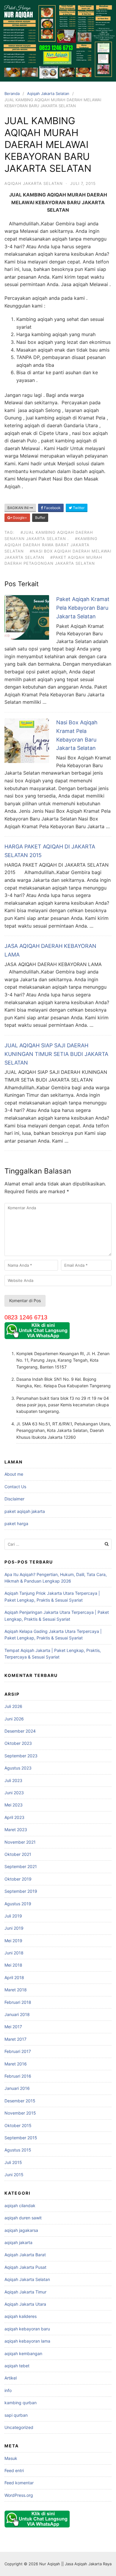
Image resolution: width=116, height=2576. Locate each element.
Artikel (11, 2378)
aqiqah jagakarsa (21, 2230)
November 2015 (20, 2113)
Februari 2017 (18, 2051)
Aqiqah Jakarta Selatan (48, 93)
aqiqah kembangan (23, 2353)
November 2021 (20, 1842)
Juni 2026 (14, 1719)
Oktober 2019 (18, 1879)
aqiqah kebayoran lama (27, 2341)
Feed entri (14, 2470)
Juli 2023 (13, 1780)
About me (14, 1474)
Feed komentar (19, 2483)
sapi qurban (16, 2415)
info (8, 2390)
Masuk (11, 2458)
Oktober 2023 (18, 1743)
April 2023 (14, 1817)
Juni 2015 (14, 2175)
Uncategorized (19, 2427)
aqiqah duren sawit (23, 2218)
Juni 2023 (14, 1793)
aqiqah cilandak (20, 2206)
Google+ (19, 518)
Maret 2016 (16, 2064)
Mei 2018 (13, 1965)
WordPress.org (19, 2495)
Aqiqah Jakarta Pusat (25, 2267)
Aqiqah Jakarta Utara (25, 2304)
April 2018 (14, 1977)
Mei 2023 (14, 1805)
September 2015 (21, 2138)
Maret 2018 (16, 1990)
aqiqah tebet (17, 2366)
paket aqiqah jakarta (25, 1511)
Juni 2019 (14, 1928)
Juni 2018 (14, 1953)
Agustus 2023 (18, 1768)
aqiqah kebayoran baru (27, 2329)
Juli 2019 (13, 1916)
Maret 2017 (15, 2039)
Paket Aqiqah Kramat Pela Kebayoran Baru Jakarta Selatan (83, 608)
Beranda (12, 93)
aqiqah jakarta (18, 2242)
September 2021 (21, 1866)
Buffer (40, 518)
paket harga (16, 1523)
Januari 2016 (17, 2088)
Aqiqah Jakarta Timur (25, 2292)
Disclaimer (14, 1499)
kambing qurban (21, 2403)
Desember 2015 (20, 2101)
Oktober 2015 (18, 2125)
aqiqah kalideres (21, 2316)
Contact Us (15, 1487)
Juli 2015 (13, 2162)
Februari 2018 (18, 2002)
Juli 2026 (13, 1706)
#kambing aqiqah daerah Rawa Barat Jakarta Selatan (51, 545)
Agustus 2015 (18, 2150)
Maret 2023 (16, 1830)
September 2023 (21, 1756)
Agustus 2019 (18, 1904)
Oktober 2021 (18, 1854)
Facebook (52, 508)
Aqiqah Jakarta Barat (25, 2255)
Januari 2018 (17, 2014)
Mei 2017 (13, 2027)
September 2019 (21, 1891)
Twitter (78, 508)
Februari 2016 (18, 2076)
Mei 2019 (13, 1941)
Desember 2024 (20, 1731)
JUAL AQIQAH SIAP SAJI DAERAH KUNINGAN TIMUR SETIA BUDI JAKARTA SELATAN (56, 1054)
